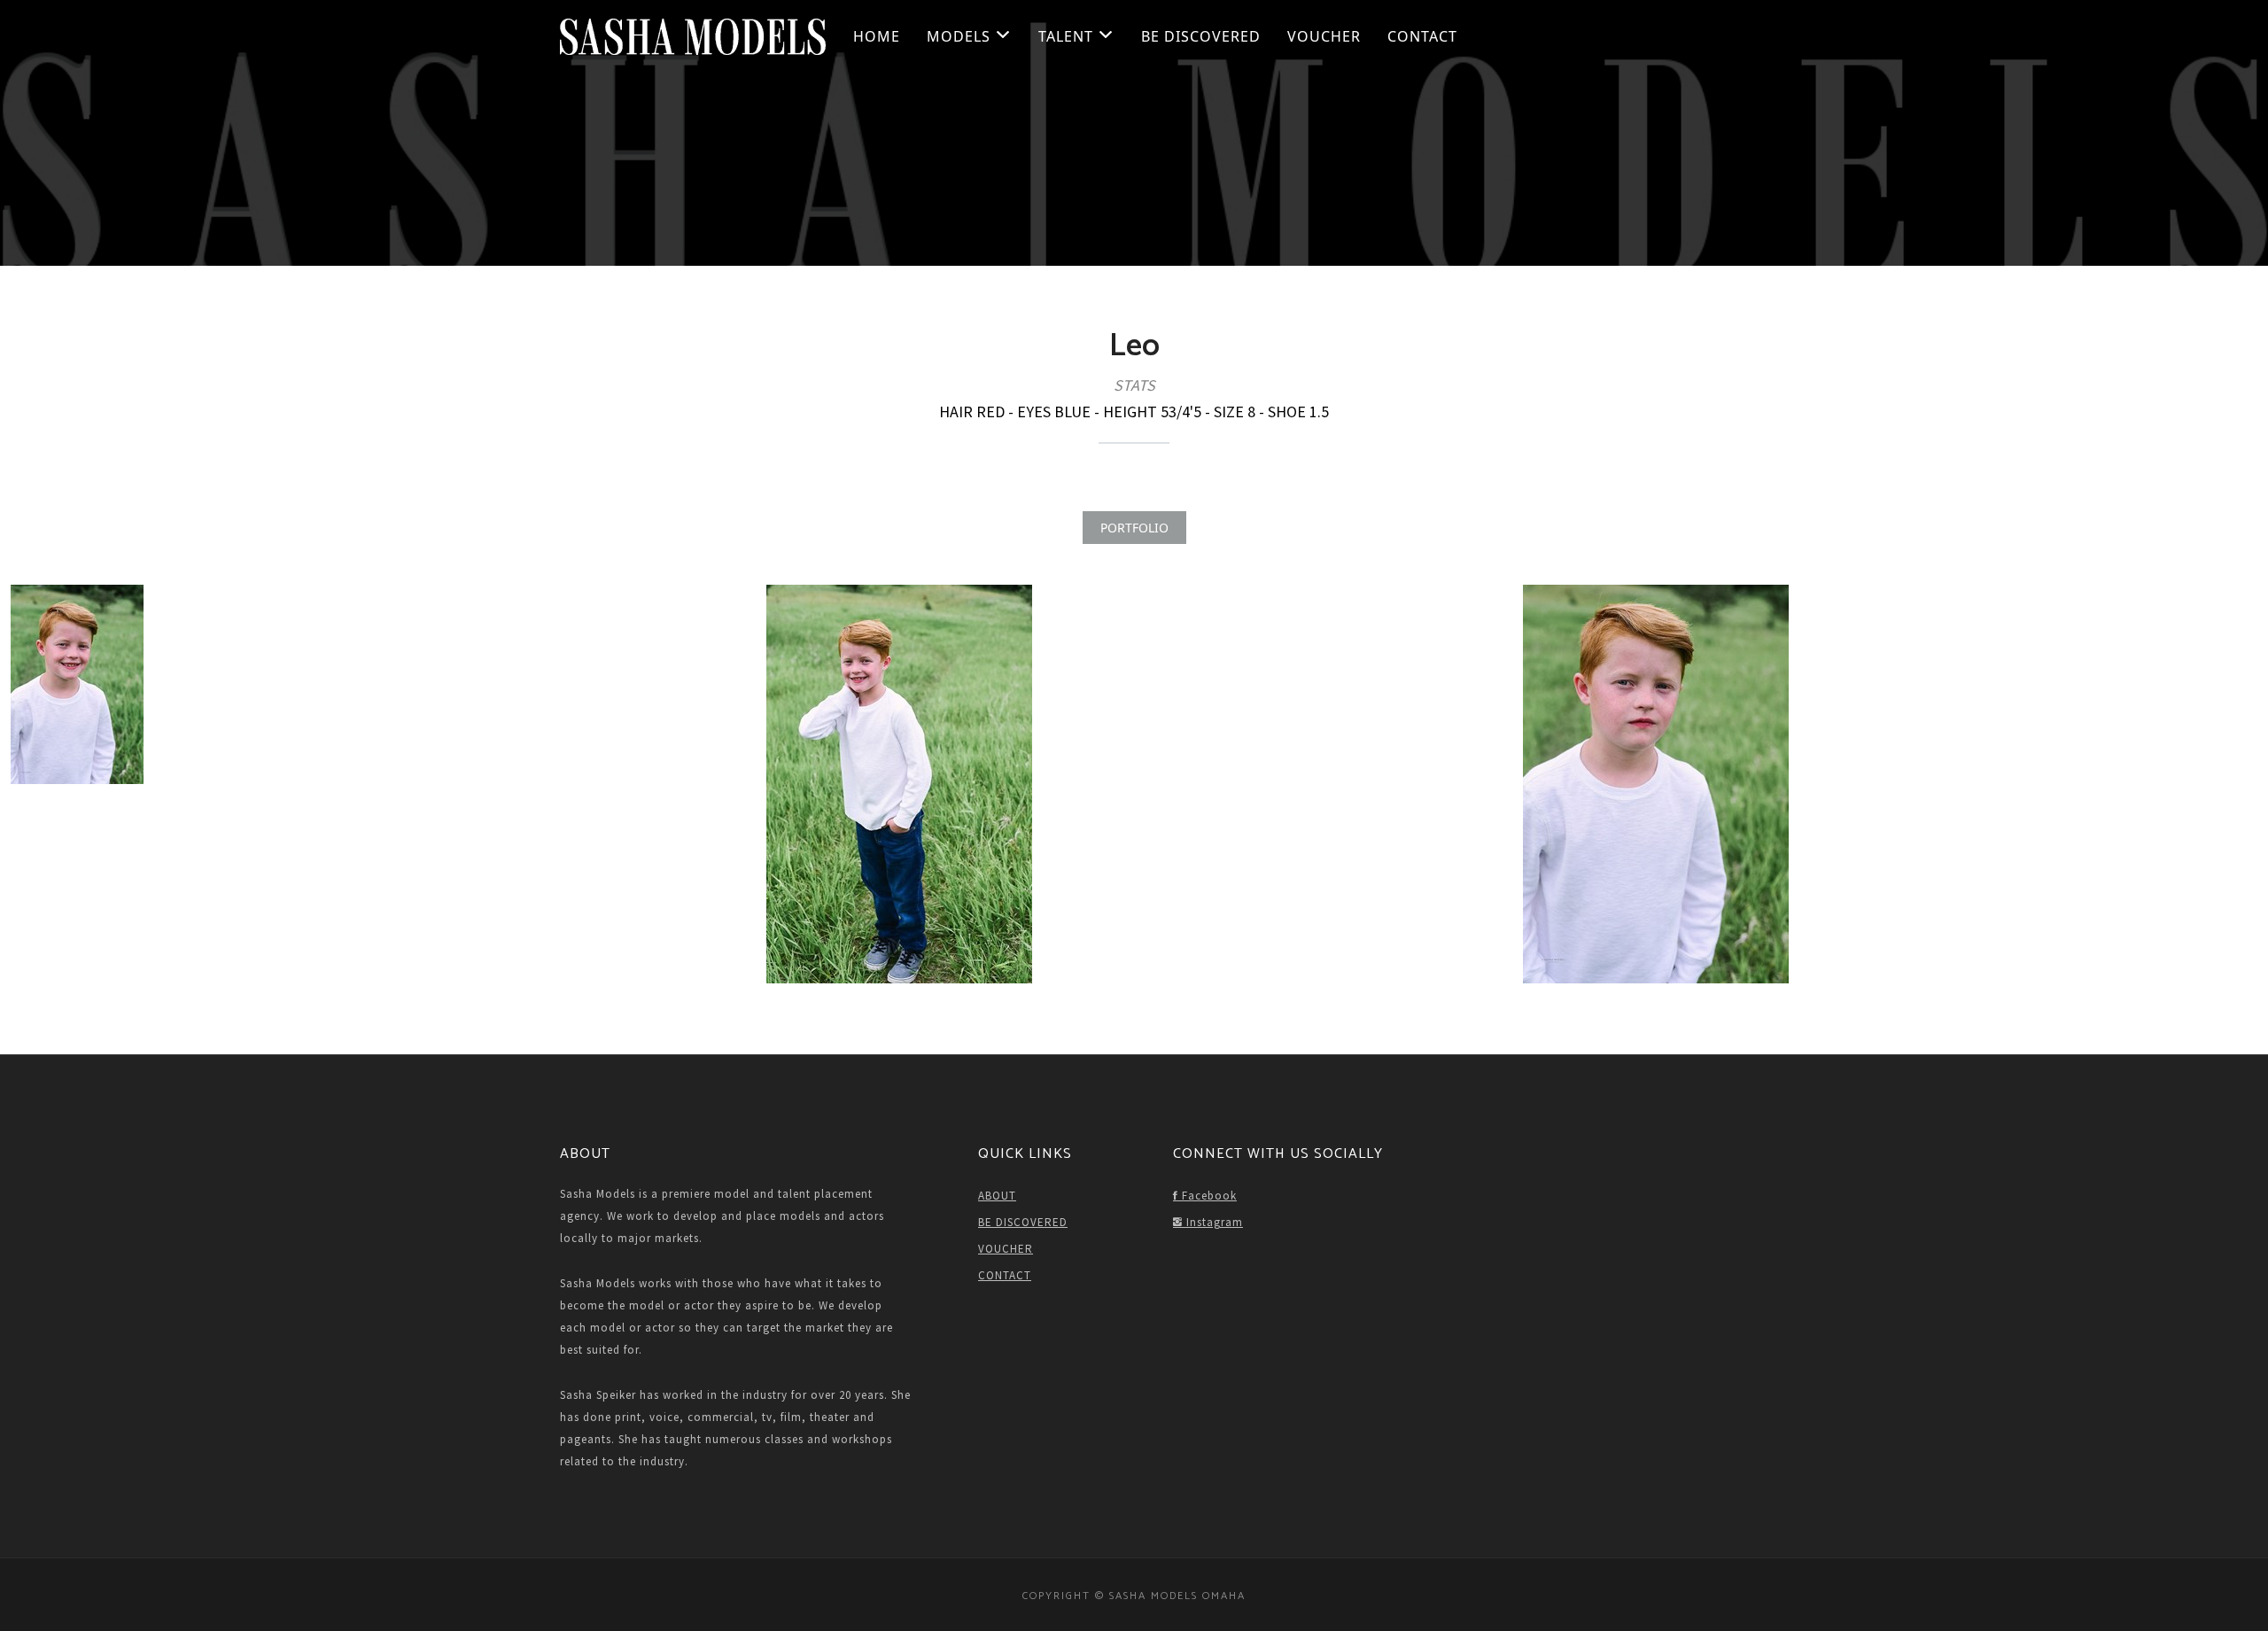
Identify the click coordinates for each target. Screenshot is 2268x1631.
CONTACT (1422, 36)
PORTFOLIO (1134, 528)
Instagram (1213, 1222)
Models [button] (961, 36)
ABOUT (997, 1196)
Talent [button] (1068, 36)
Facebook (1208, 1196)
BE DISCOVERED (1201, 36)
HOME (877, 36)
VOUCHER (1324, 36)
